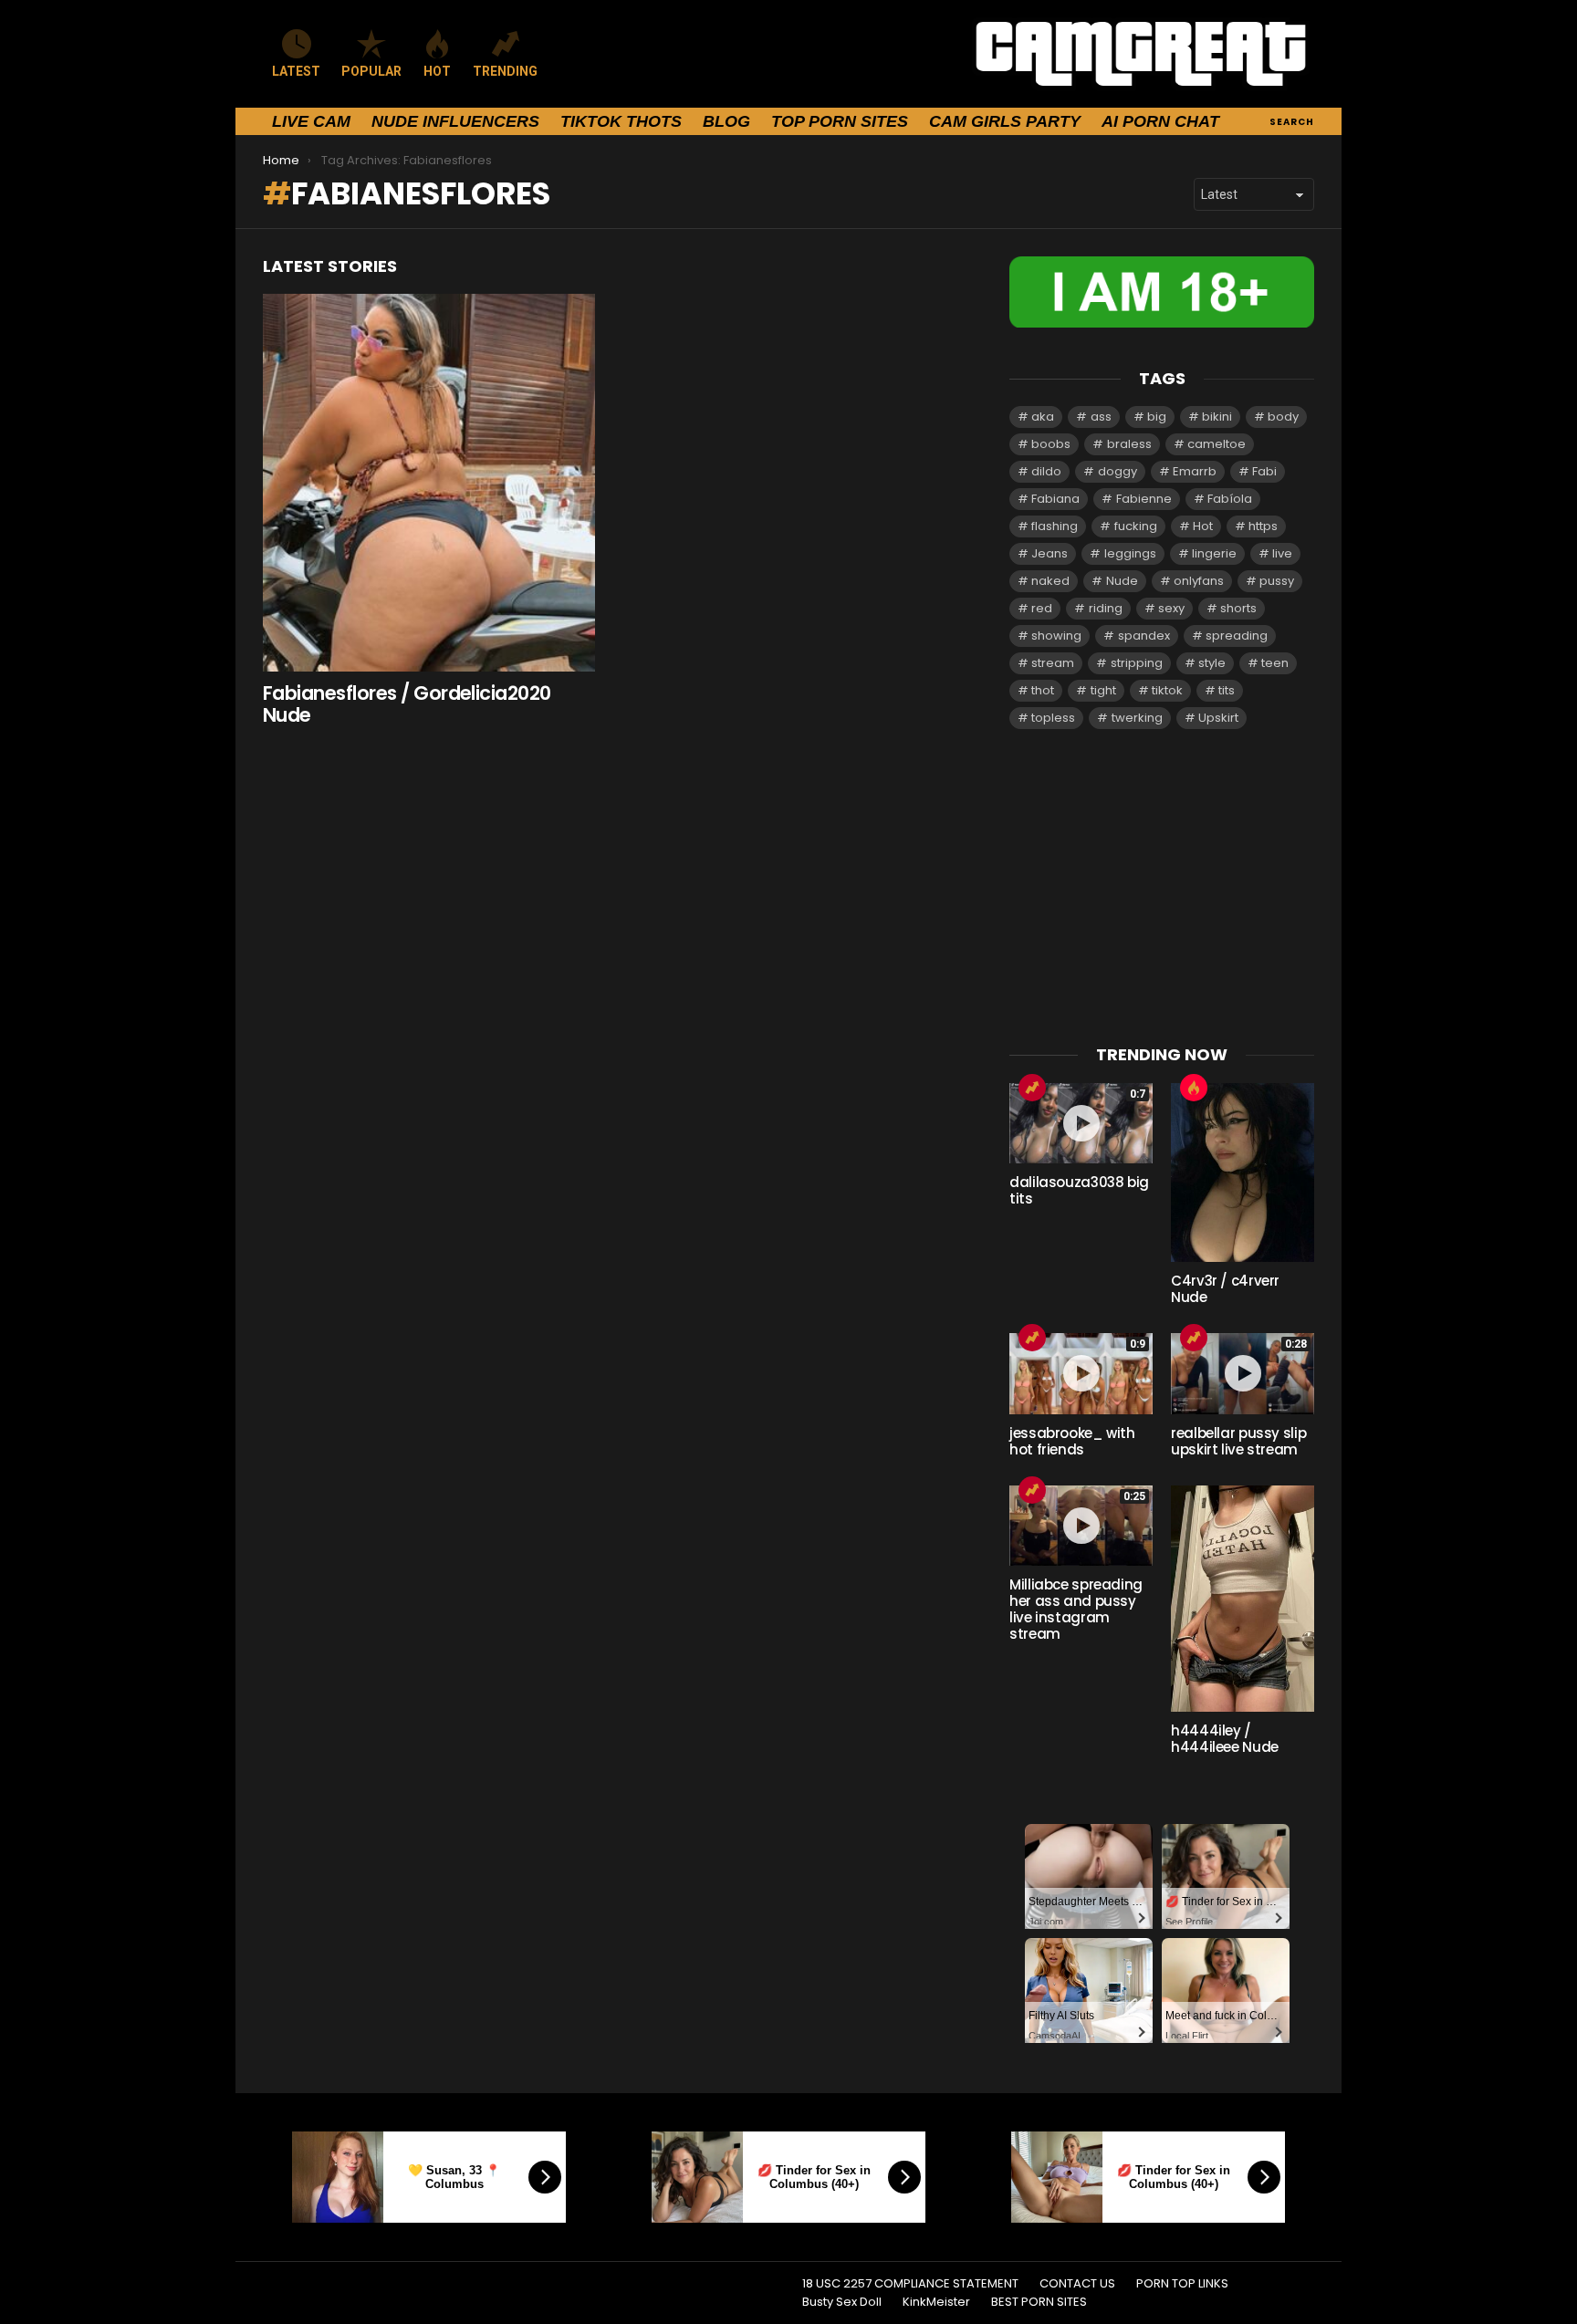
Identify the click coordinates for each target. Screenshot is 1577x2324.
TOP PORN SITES (840, 121)
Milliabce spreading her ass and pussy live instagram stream (1076, 1609)
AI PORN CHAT (1160, 121)
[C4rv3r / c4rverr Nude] (1243, 1172)
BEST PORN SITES (1039, 2302)
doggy (1117, 471)
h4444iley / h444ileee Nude (1225, 1739)
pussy (1277, 581)
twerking (1137, 718)
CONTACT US (1077, 2284)
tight (1103, 690)
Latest (296, 71)
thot (1043, 690)
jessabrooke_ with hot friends (1072, 1441)
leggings (1130, 553)
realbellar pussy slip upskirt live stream (1238, 1441)
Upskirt (1218, 718)
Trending (1032, 1088)
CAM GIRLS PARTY (1005, 121)
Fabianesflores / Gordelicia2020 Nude (407, 704)
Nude (1122, 581)
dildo (1046, 471)
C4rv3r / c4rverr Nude (1225, 1289)
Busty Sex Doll (842, 2302)
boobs (1051, 444)
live (1282, 553)
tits (1227, 690)
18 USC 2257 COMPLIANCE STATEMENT (910, 2284)
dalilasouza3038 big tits (1079, 1190)
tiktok (1167, 690)
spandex (1144, 636)
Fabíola (1230, 499)
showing (1056, 636)
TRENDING (505, 71)
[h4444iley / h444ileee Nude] (1243, 1599)
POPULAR (371, 71)
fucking (1136, 526)
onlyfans (1199, 581)
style (1212, 663)
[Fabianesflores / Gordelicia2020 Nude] (429, 483)
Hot (1203, 526)
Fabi (1264, 471)
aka (1043, 417)
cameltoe (1217, 444)
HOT (437, 71)
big (1157, 417)
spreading (1237, 636)
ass (1101, 417)
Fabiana (1055, 499)
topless (1053, 718)
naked (1050, 581)
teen (1275, 663)
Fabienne (1144, 499)
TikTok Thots (621, 121)
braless (1129, 444)
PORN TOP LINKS (1182, 2284)
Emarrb (1195, 471)
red (1042, 608)
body (1283, 417)
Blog (726, 121)
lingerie (1214, 553)
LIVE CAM (311, 121)
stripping (1137, 663)
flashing (1055, 526)
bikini (1217, 417)
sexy (1171, 608)
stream (1053, 663)
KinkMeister (936, 2302)
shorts (1238, 608)
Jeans (1050, 553)
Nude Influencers (455, 121)
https (1263, 526)
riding (1106, 608)
